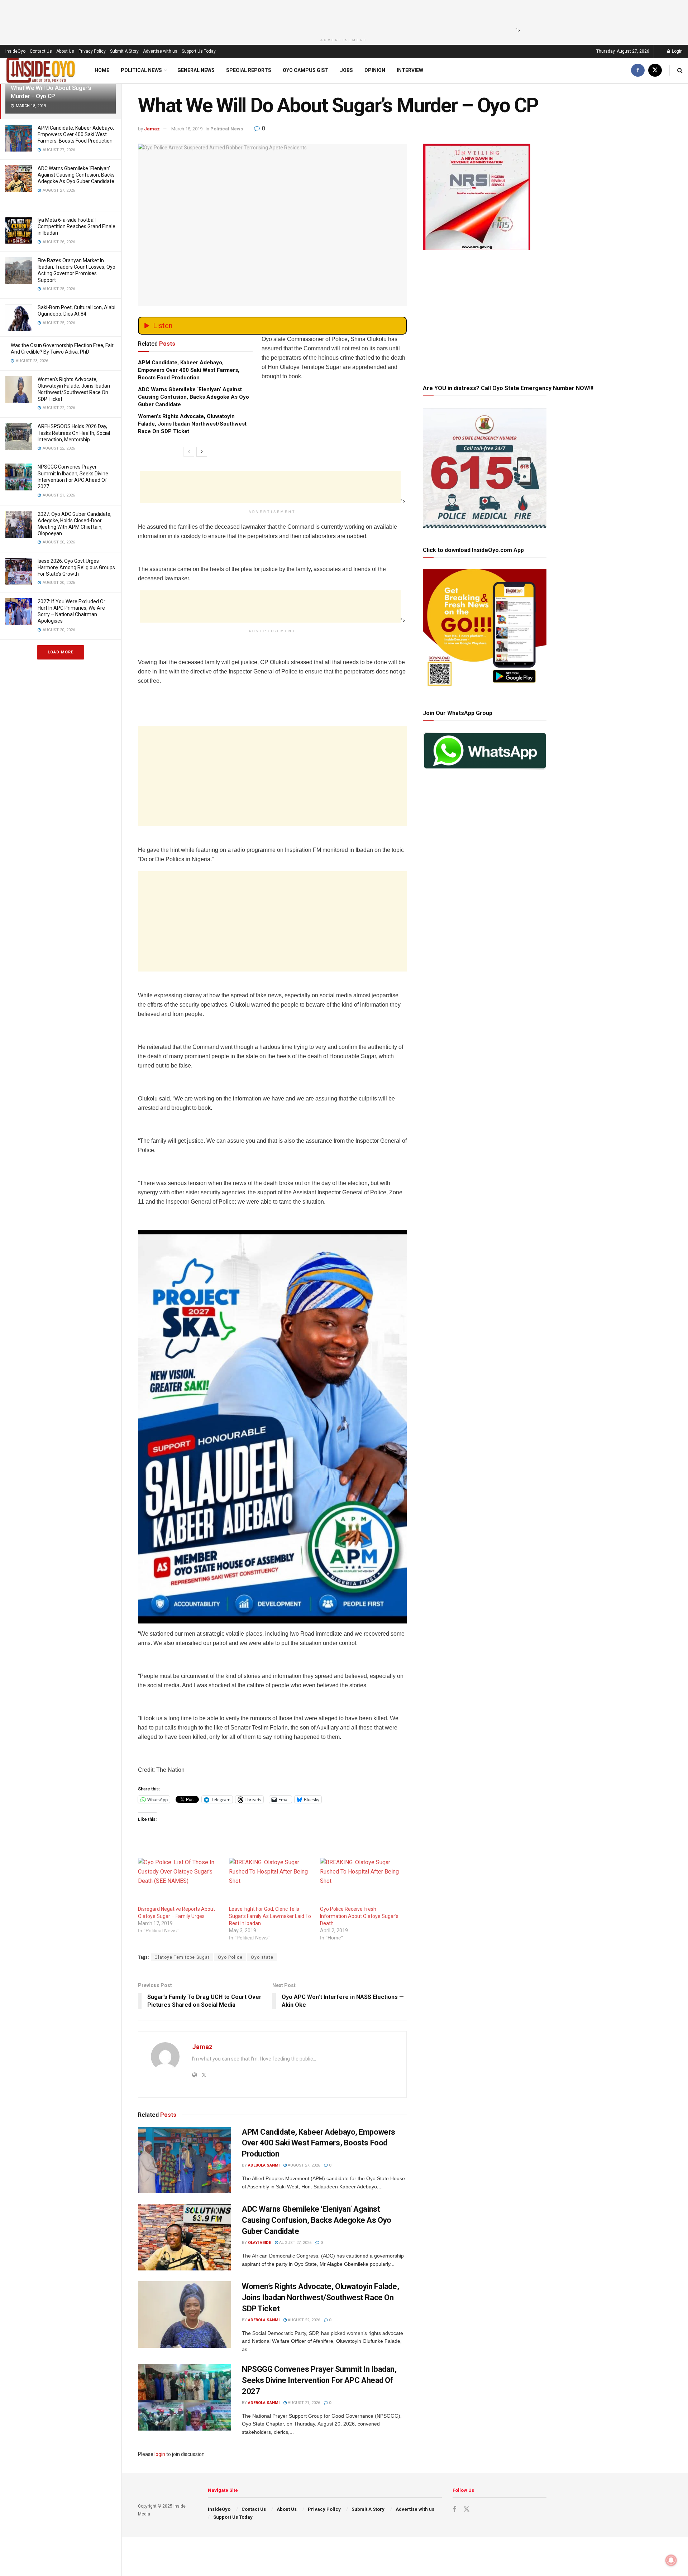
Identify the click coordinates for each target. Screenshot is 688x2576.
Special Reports (249, 70)
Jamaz (152, 129)
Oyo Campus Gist (306, 70)
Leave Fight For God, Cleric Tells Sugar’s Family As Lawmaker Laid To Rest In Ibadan (270, 1916)
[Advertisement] (342, 16)
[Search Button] (680, 70)
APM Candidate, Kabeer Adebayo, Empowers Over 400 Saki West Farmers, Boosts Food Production (76, 134)
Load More (61, 652)
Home (102, 70)
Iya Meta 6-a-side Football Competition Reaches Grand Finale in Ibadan (77, 226)
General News (196, 70)
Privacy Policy (92, 51)
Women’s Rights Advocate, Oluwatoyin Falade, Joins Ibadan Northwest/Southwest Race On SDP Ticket (192, 424)
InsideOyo (15, 51)
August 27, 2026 (303, 2165)
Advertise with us (160, 51)
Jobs (347, 70)
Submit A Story (124, 51)
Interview (410, 70)
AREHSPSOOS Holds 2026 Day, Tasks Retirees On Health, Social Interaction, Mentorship (74, 433)
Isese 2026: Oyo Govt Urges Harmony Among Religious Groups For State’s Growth (76, 567)
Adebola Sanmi (264, 2165)
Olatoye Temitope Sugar (182, 1957)
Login (677, 51)
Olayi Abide (259, 2243)
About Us (65, 51)
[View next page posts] (202, 452)
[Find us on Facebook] (638, 70)
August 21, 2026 (303, 2403)
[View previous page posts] (189, 452)
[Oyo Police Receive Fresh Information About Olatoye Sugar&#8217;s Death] (362, 1882)
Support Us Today (199, 51)
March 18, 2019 (187, 129)
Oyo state (262, 1957)
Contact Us (41, 51)
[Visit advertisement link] (272, 1427)
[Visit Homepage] (41, 70)
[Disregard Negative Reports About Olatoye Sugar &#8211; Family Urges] (180, 1882)
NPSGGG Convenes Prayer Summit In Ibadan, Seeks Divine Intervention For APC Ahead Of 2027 (319, 2380)
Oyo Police (230, 1957)
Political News (141, 70)
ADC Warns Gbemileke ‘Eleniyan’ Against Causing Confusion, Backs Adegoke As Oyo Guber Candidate (76, 175)
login (160, 2454)
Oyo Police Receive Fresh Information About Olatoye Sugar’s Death (359, 1916)
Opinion (375, 70)
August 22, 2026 (303, 2320)
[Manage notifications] (671, 2560)
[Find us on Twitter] (655, 70)
